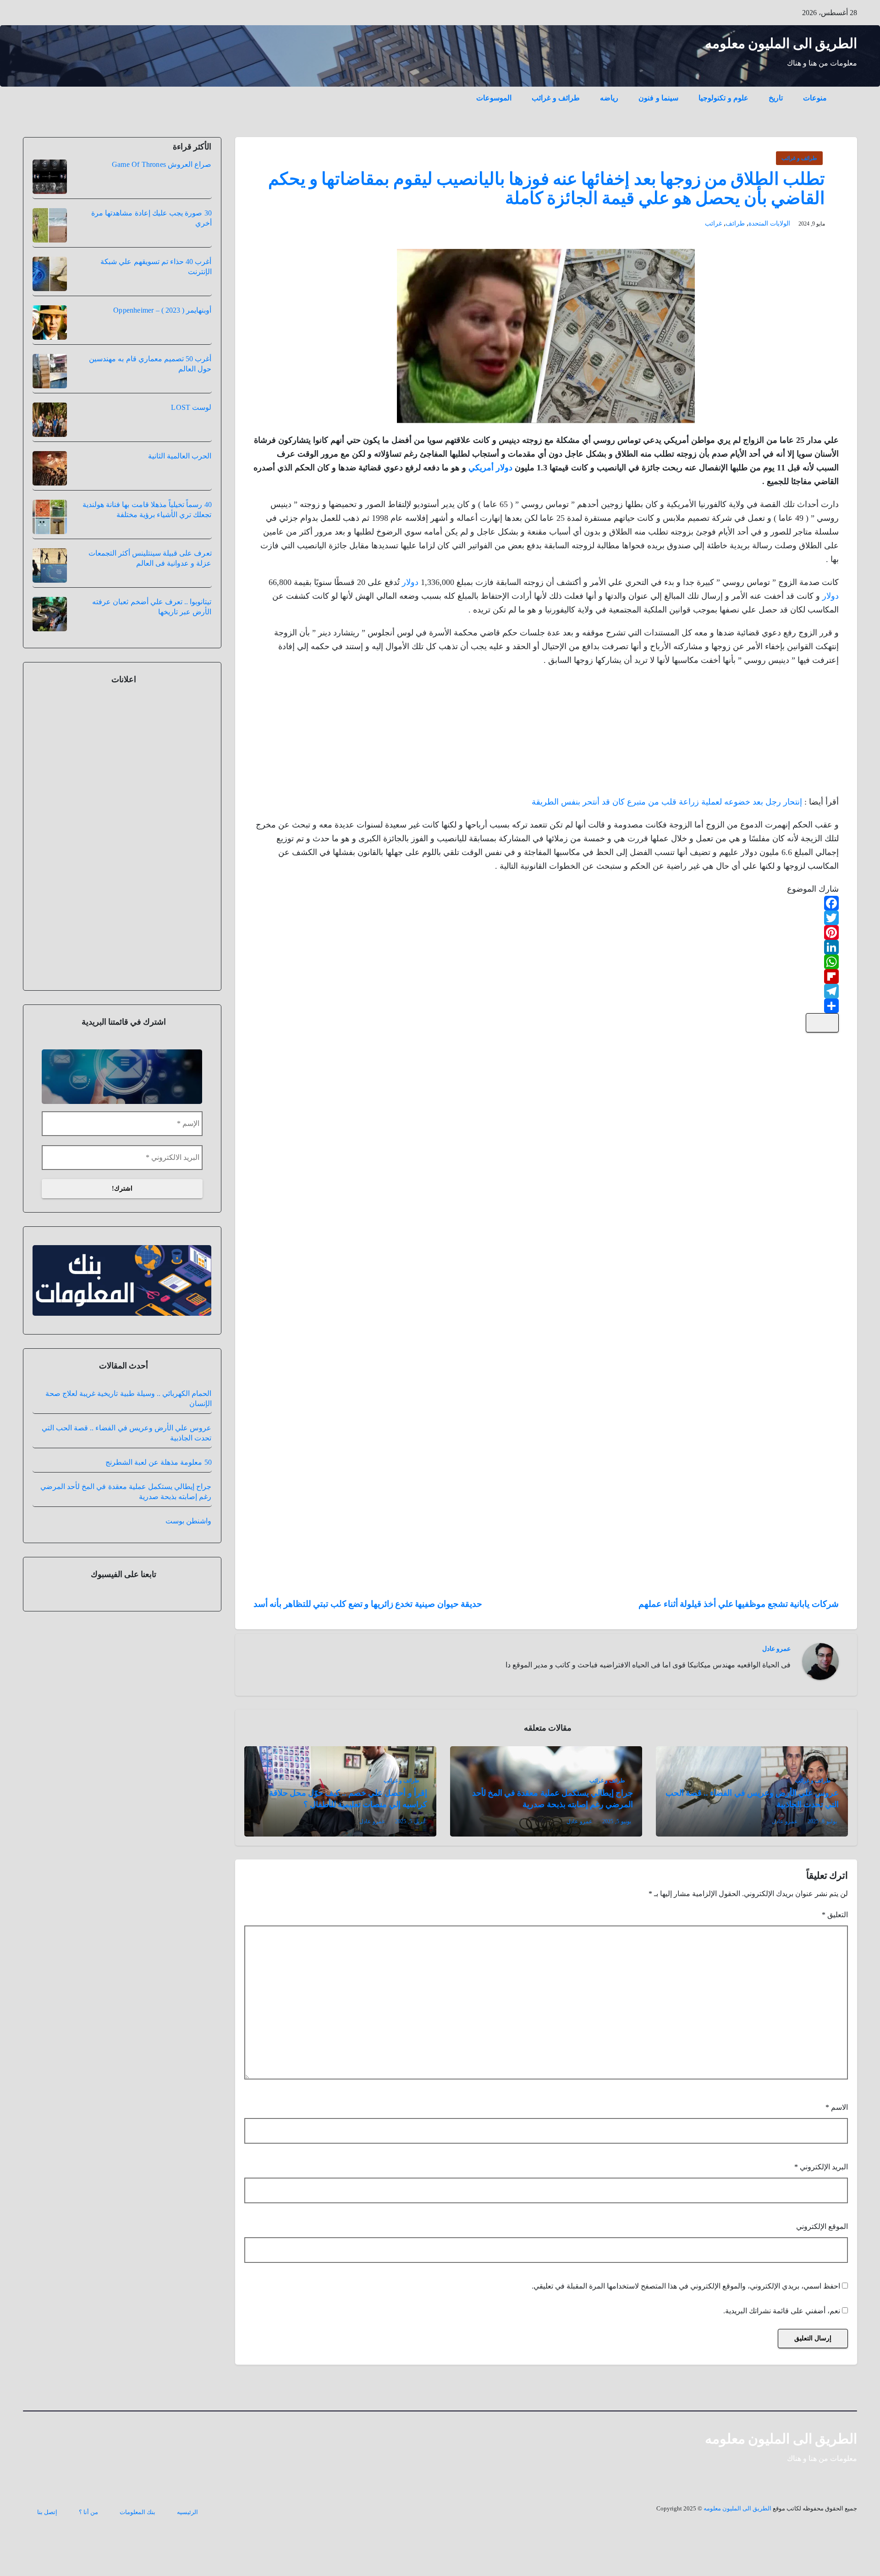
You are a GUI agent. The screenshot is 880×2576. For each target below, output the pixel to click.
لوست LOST (191, 407)
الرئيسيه (187, 2512)
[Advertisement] (770, 734)
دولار (410, 582)
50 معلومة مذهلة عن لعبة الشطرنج (159, 1462)
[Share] (546, 1006)
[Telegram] (546, 991)
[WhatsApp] (546, 962)
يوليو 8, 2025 (822, 1821)
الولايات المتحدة (769, 223)
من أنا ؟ (88, 2512)
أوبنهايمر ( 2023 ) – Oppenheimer (162, 310)
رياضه (609, 98)
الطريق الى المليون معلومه (781, 43)
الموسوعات (494, 98)
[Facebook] (546, 903)
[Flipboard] (546, 976)
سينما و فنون (658, 98)
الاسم (837, 2107)
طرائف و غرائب (556, 98)
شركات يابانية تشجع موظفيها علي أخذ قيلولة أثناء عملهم (739, 1604)
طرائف (735, 223)
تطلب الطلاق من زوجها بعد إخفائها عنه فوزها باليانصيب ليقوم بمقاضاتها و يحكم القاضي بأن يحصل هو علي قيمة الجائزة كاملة (547, 188)
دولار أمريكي (490, 468)
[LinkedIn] (546, 947)
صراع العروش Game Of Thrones (162, 164)
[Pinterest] (546, 932)
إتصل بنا (47, 2512)
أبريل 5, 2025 (410, 1821)
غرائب (713, 223)
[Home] (847, 91)
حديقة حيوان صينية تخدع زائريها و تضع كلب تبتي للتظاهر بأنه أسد (368, 1604)
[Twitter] (546, 918)
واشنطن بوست (188, 1521)
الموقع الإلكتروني (822, 2226)
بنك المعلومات (137, 2512)
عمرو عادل (776, 1649)
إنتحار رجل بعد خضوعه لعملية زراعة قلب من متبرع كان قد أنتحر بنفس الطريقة (667, 802)
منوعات (815, 98)
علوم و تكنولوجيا (723, 98)
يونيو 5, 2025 (617, 1821)
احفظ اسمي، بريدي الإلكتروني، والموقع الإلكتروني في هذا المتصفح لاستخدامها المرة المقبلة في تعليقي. (686, 2286)
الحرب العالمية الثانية (180, 456)
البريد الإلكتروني (821, 2167)
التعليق (835, 1915)
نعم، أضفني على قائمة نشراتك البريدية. (783, 2311)
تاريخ (776, 98)
